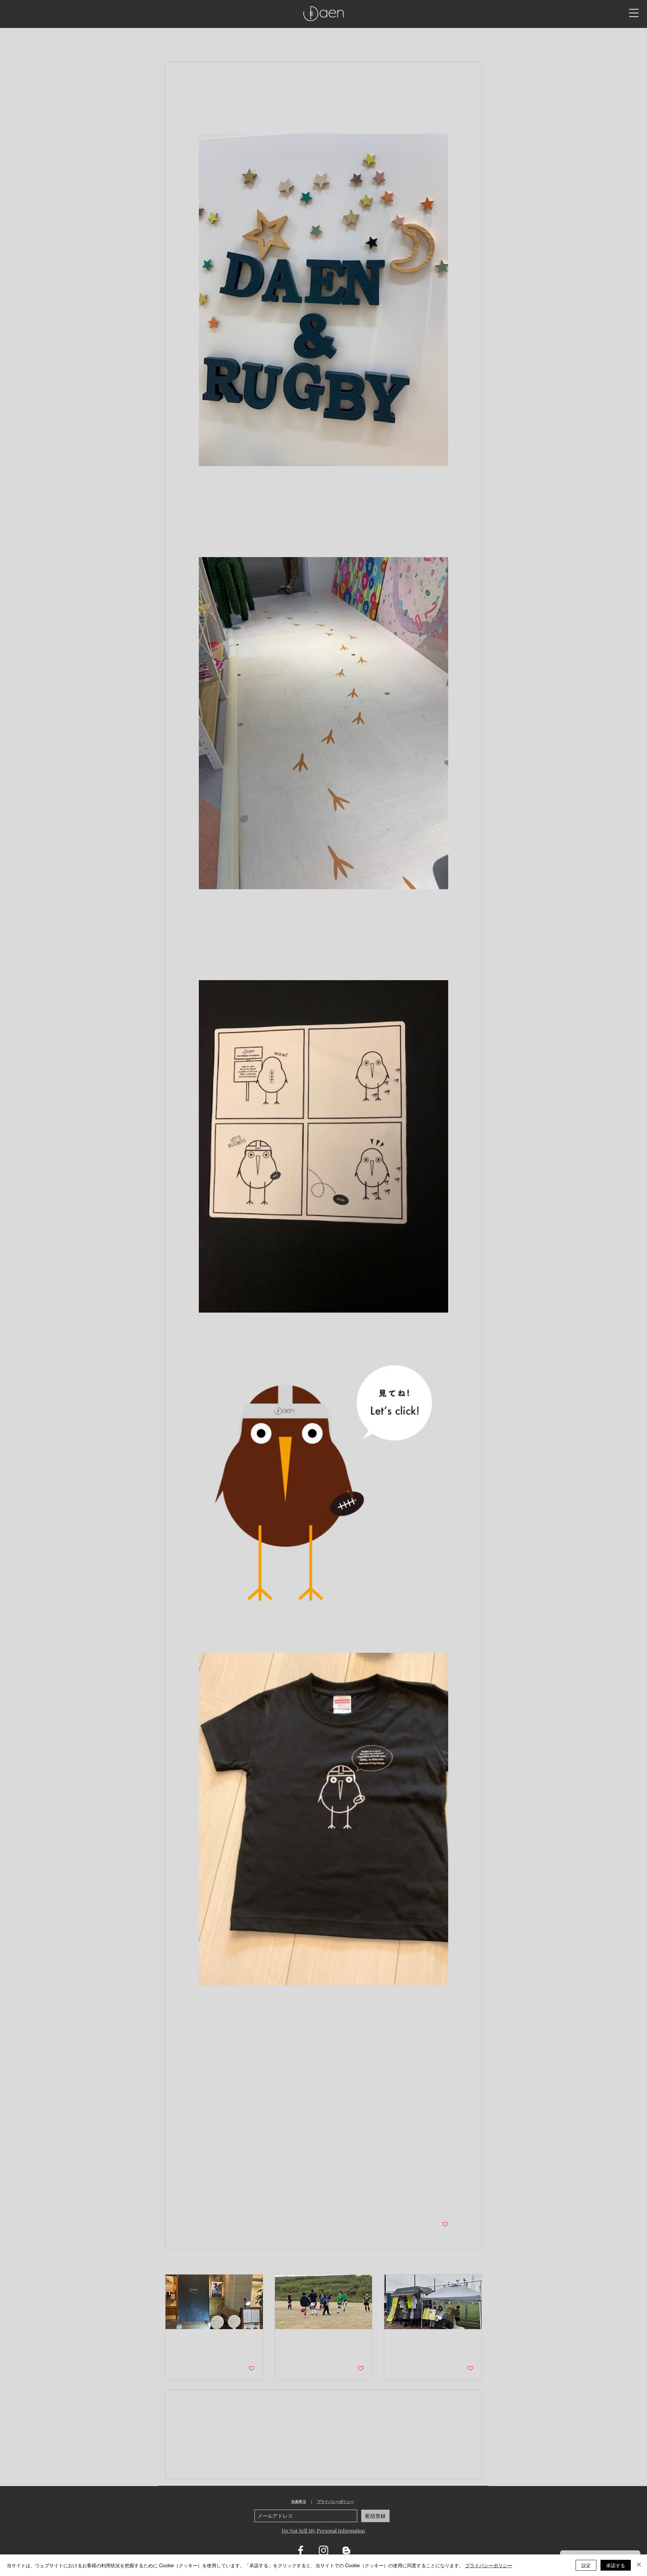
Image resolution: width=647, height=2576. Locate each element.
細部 (289, 2341)
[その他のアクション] (444, 88)
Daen (181, 2341)
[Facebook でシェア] (202, 2203)
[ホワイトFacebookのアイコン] (301, 2550)
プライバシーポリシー (336, 2502)
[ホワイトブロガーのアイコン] (346, 2550)
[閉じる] (639, 2565)
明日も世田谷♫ (413, 2341)
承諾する (616, 2565)
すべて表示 (470, 2262)
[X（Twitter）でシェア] (219, 2203)
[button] (634, 13)
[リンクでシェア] (252, 2203)
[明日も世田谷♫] (433, 2302)
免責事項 (299, 2502)
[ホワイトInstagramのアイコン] (323, 2550)
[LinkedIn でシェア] (235, 2203)
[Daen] (214, 2302)
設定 (586, 2565)
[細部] (324, 2302)
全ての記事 (177, 41)
